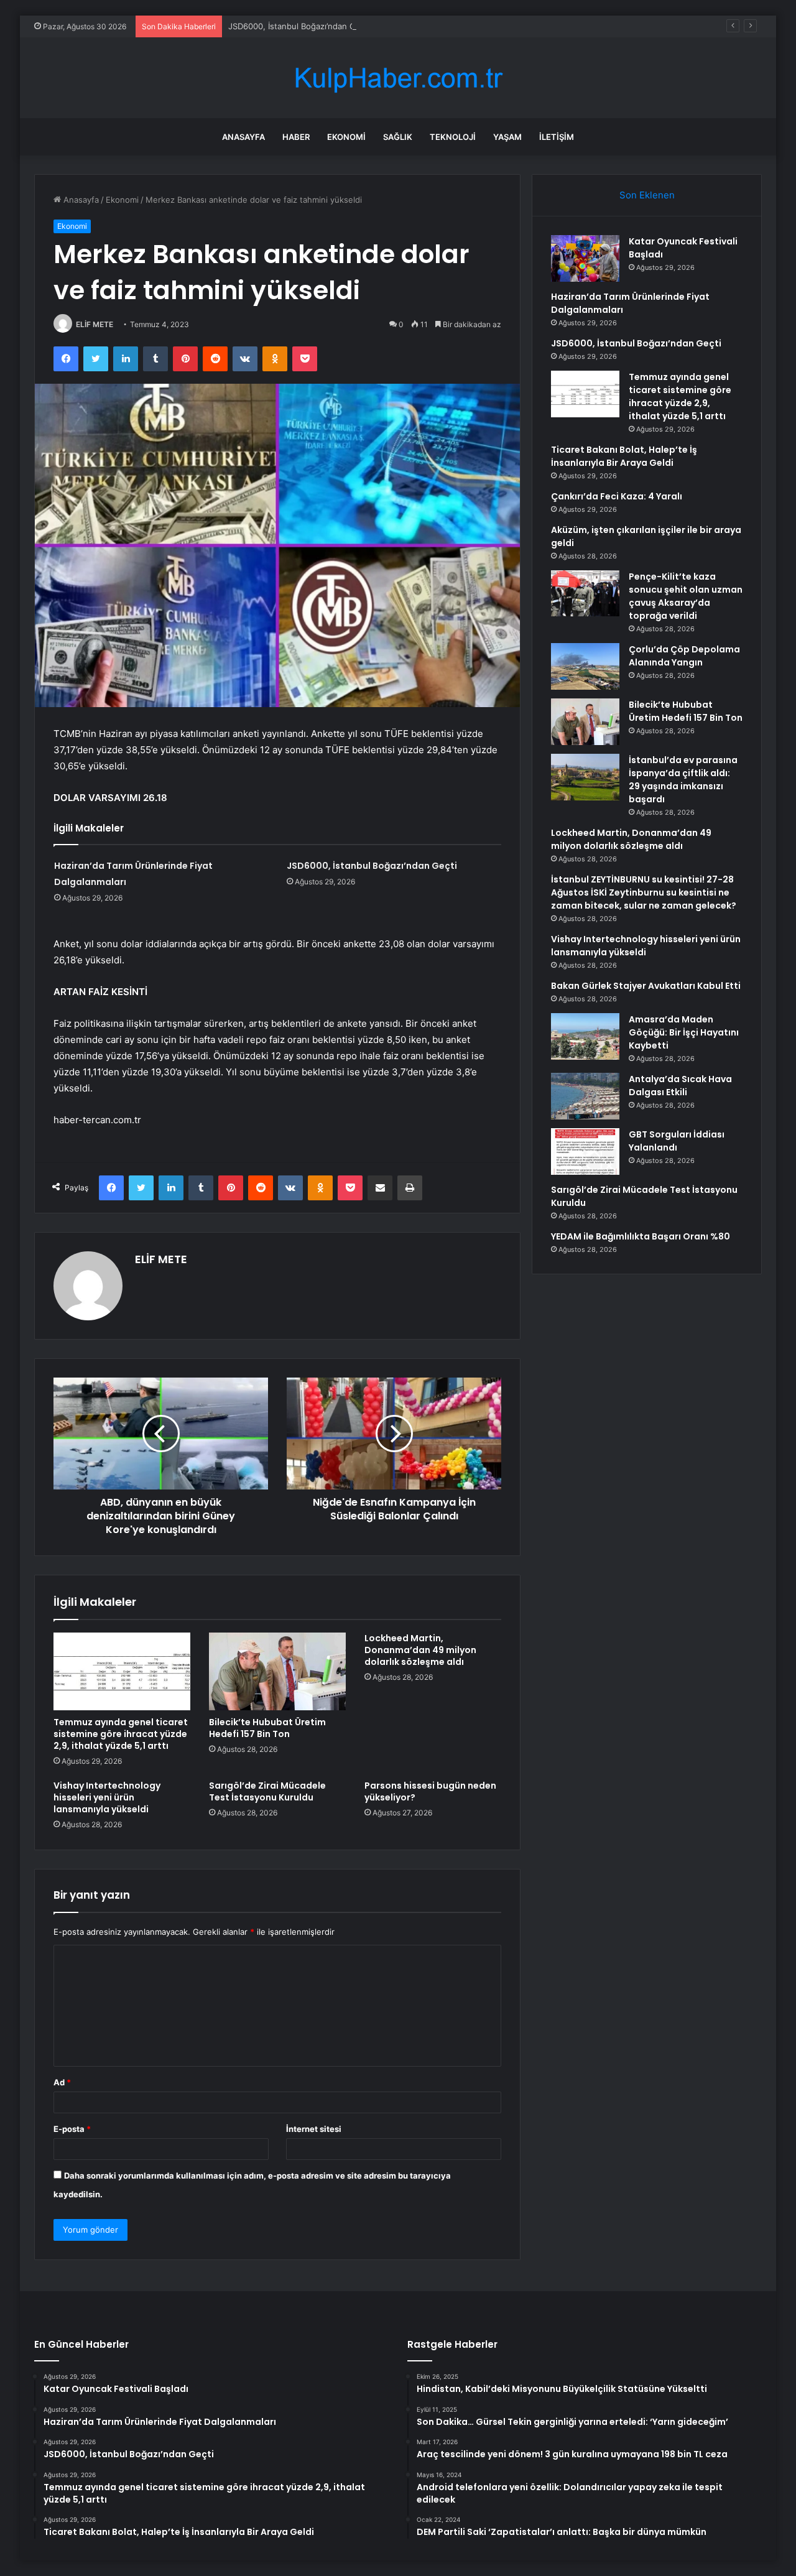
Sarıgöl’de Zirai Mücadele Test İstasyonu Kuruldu (267, 1791)
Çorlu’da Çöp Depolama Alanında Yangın (684, 656)
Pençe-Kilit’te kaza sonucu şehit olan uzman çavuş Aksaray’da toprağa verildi (686, 596)
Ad (62, 2082)
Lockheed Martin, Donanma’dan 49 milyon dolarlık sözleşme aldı (420, 1650)
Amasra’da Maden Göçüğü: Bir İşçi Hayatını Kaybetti (684, 1032)
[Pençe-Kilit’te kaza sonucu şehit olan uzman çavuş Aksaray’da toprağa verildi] (585, 593)
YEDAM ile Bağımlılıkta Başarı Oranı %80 (641, 1236)
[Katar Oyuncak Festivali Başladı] (585, 258)
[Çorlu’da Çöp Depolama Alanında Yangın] (585, 666)
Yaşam (507, 137)
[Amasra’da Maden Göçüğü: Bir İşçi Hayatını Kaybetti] (585, 1036)
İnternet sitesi (314, 2129)
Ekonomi (346, 137)
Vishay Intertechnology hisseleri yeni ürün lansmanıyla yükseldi (107, 1797)
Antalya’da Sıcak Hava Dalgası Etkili (680, 1086)
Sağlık (398, 137)
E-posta (72, 2129)
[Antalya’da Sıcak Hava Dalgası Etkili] (585, 1096)
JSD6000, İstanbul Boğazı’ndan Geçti (299, 26)
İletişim (557, 137)
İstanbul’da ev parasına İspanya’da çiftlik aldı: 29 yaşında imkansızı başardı (683, 780)
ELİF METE (95, 324)
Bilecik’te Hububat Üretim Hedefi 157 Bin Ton (267, 1728)
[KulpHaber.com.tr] (398, 78)
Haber (296, 137)
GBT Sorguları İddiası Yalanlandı (677, 1141)
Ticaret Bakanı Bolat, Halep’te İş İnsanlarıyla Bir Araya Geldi (624, 456)
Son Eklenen (647, 195)
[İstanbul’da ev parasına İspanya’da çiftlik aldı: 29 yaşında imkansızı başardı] (585, 777)
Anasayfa (243, 137)
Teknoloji (453, 137)
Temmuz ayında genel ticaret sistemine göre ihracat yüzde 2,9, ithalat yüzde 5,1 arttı (121, 1734)
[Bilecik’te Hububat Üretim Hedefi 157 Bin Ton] (277, 1671)
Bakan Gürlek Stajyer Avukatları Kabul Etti (646, 986)
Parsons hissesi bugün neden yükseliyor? (430, 1791)
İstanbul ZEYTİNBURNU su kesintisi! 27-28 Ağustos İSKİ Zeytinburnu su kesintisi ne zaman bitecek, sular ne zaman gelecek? (644, 892)
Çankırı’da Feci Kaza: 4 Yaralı (617, 496)
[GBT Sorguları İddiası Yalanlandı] (585, 1151)
